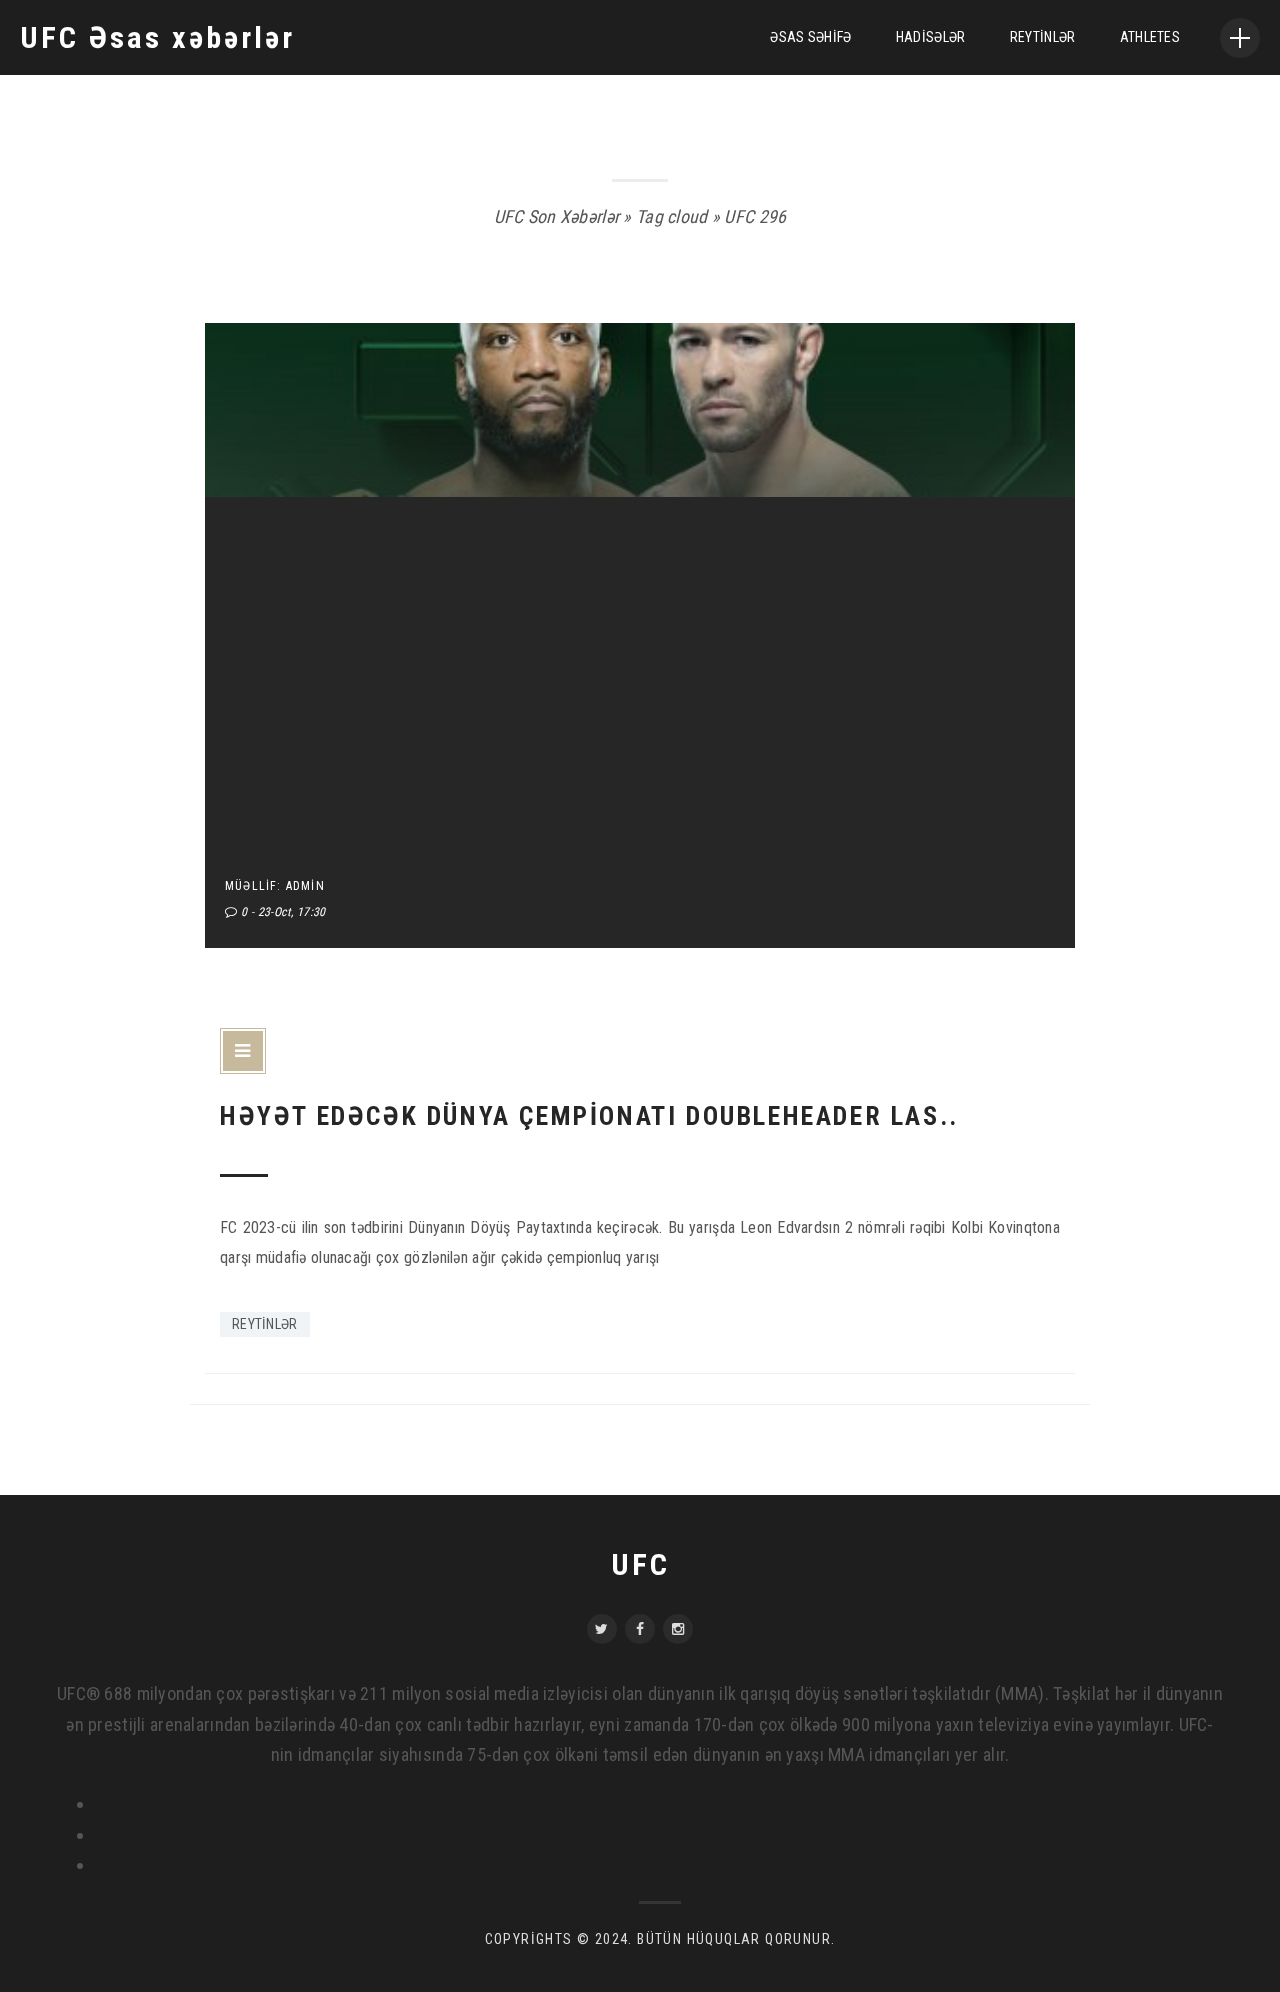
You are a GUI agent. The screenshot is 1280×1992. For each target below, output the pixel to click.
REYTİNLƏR (1043, 37)
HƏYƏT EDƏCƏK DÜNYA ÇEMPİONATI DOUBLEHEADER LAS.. (589, 1116)
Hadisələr (931, 37)
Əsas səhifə (810, 37)
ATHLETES (1150, 37)
